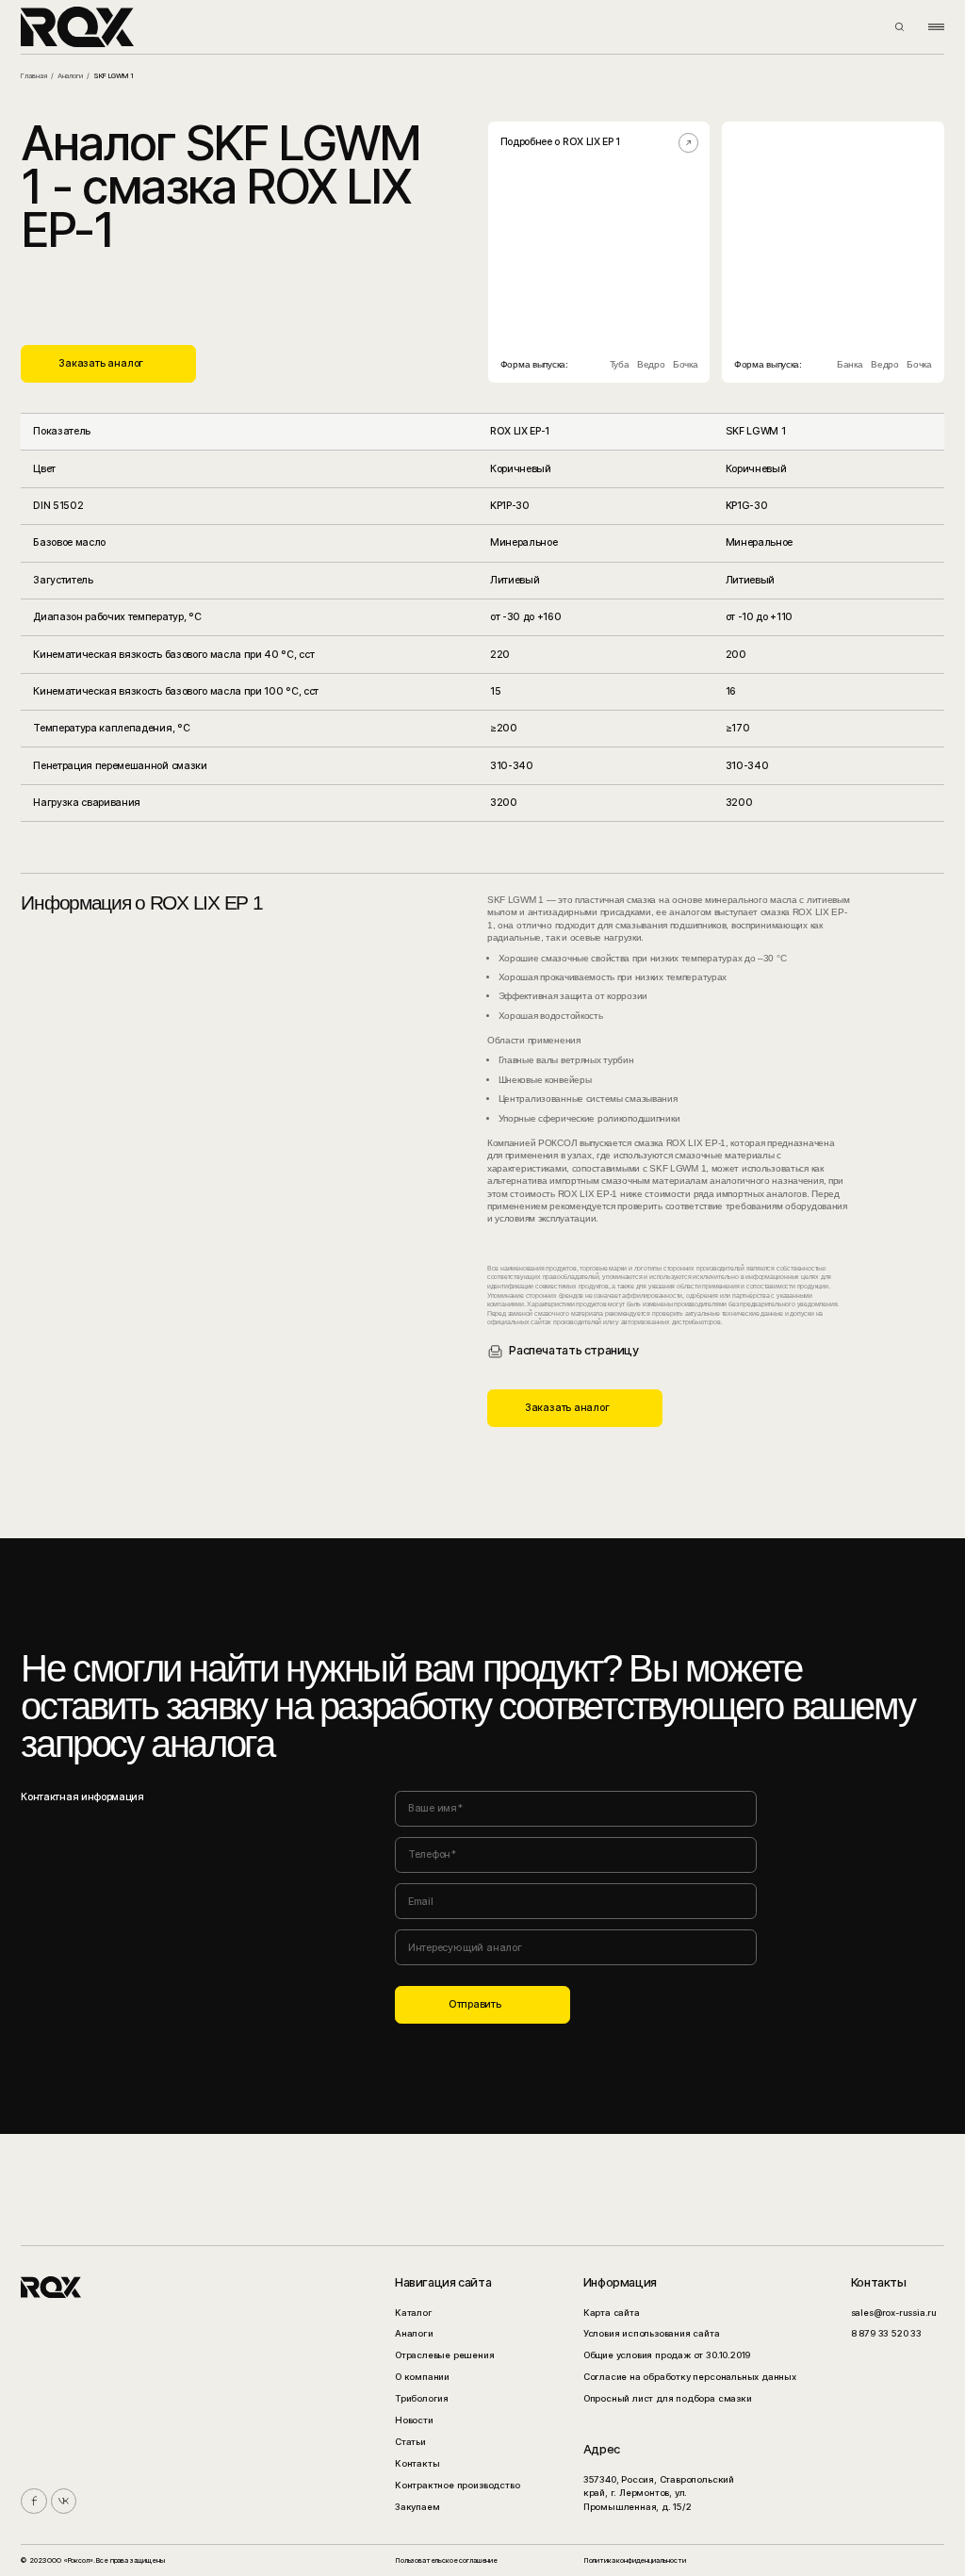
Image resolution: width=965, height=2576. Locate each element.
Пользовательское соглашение (446, 2560)
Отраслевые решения (445, 2355)
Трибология (422, 2398)
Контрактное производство (457, 2485)
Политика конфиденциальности (635, 2560)
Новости (414, 2420)
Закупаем (417, 2507)
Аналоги (70, 76)
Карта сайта (612, 2313)
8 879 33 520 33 (886, 2333)
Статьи (410, 2442)
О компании (422, 2377)
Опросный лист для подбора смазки (668, 2398)
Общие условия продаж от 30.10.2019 (667, 2355)
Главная (33, 76)
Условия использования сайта (652, 2333)
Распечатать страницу (573, 1350)
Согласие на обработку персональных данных (690, 2377)
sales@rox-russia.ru (894, 2313)
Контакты (417, 2463)
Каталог (414, 2313)
